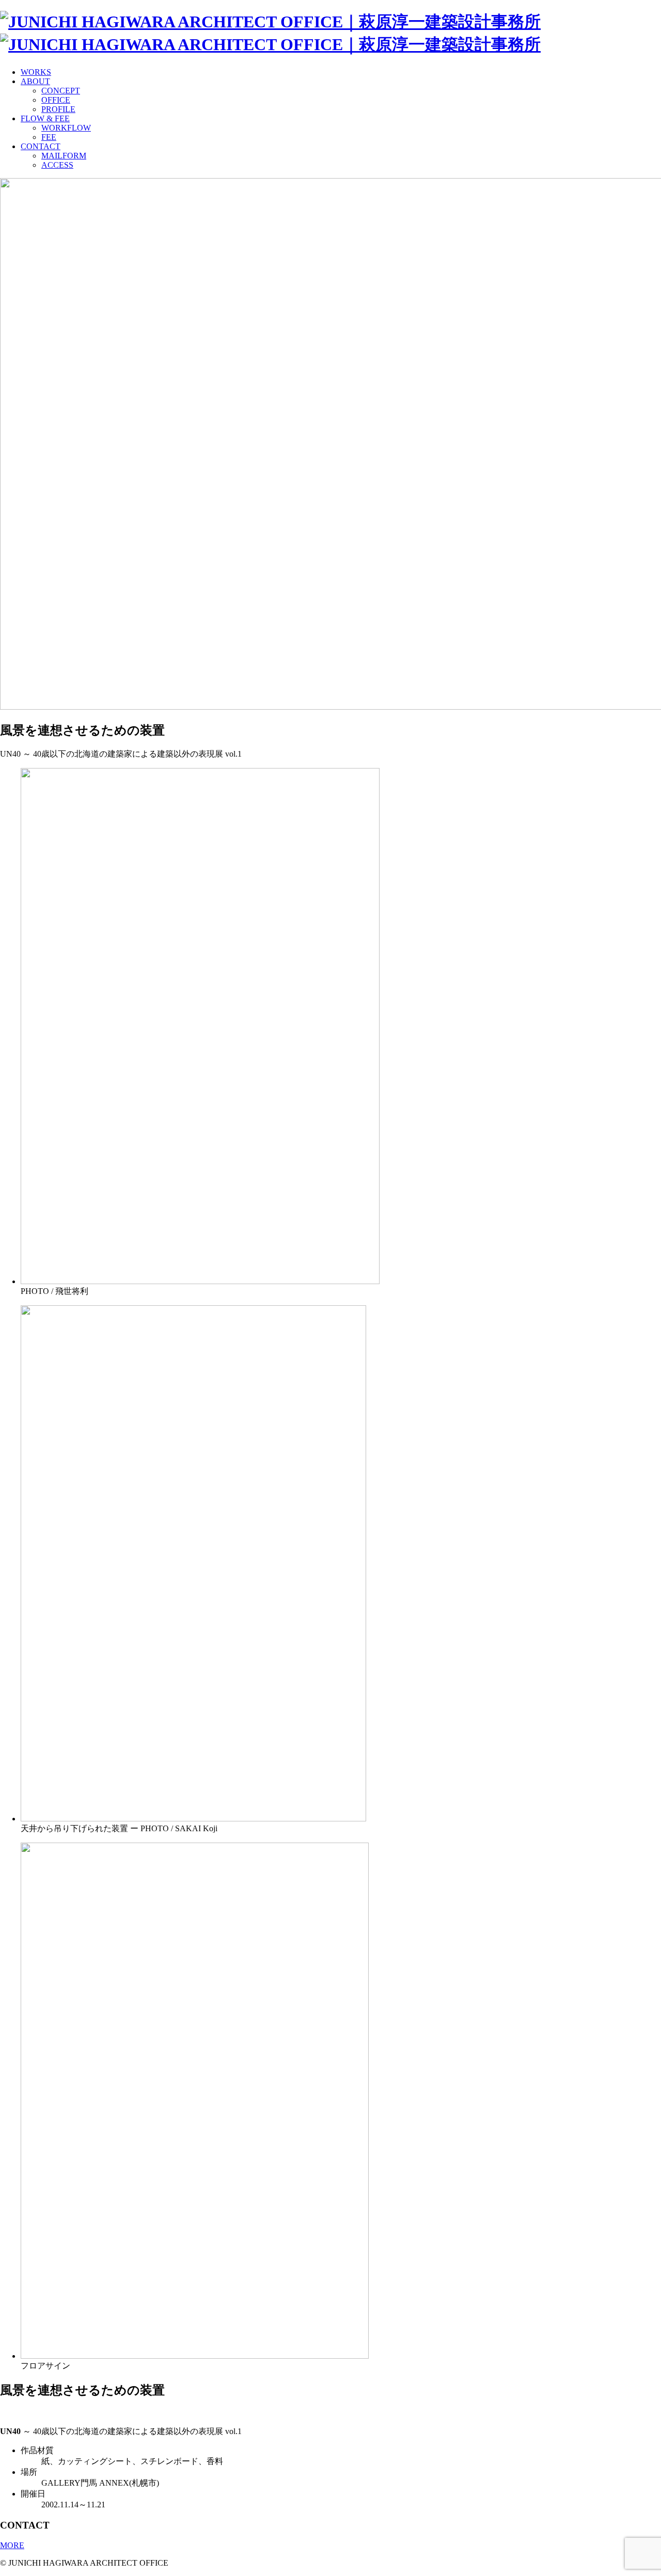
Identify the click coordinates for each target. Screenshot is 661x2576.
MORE (12, 2545)
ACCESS (57, 165)
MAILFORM (64, 156)
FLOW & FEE (45, 118)
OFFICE (56, 100)
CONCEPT (61, 91)
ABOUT (35, 81)
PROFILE (58, 109)
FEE (49, 137)
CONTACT (41, 146)
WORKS (36, 72)
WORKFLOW (66, 128)
